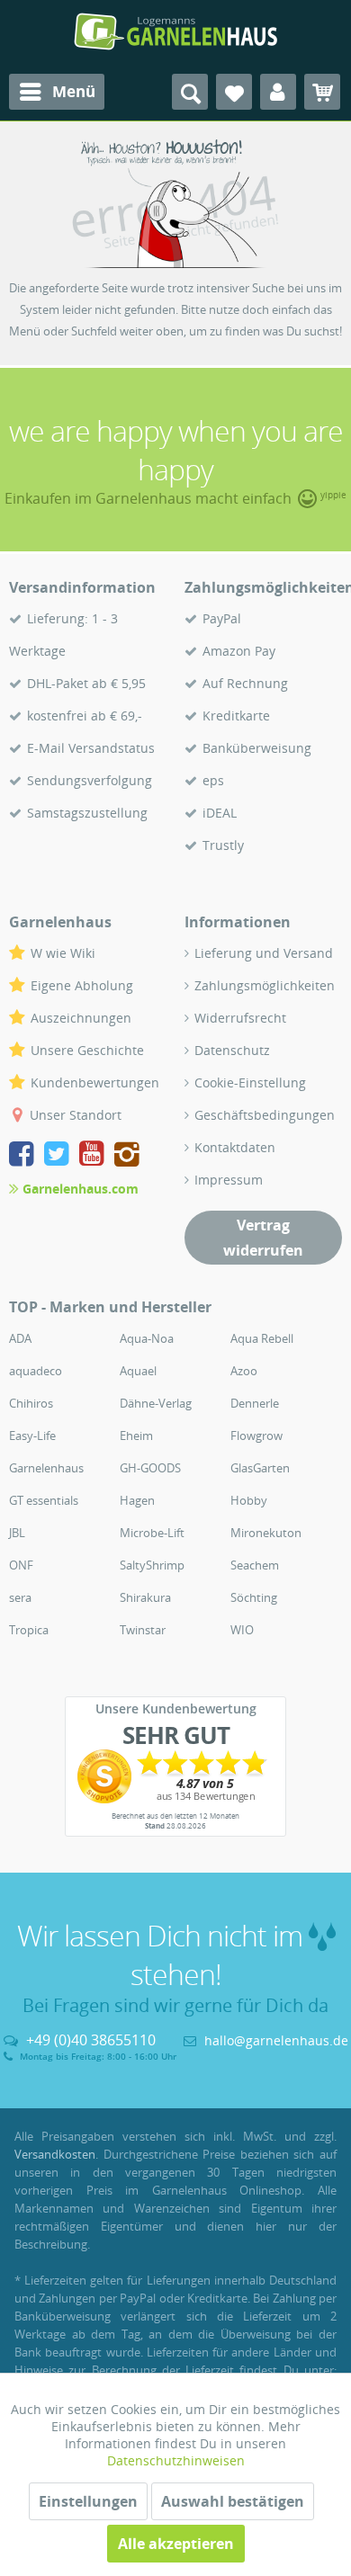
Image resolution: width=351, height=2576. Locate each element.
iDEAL (220, 813)
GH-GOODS (150, 1468)
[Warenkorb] (322, 92)
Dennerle (255, 1403)
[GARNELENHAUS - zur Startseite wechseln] (175, 31)
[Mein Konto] (278, 92)
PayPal (222, 618)
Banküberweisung (257, 748)
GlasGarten (260, 1468)
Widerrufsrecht (240, 1018)
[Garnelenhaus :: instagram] (127, 1156)
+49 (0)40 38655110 (91, 2040)
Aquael (138, 1371)
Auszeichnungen (81, 1018)
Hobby (249, 1500)
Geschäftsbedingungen (265, 1115)
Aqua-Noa (147, 1338)
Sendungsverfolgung (90, 780)
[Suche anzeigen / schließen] (190, 92)
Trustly (223, 845)
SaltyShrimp (152, 1565)
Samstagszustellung (87, 813)
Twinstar (143, 1630)
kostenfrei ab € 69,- (85, 716)
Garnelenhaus (46, 1468)
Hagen (137, 1500)
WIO (242, 1630)
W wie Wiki (63, 953)
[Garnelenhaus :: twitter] (60, 1156)
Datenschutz (232, 1050)
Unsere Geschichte (87, 1050)
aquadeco (36, 1371)
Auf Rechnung (245, 683)
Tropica (29, 1630)
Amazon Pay (239, 651)
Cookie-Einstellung (250, 1082)
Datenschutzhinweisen (176, 2460)
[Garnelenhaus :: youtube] (95, 1156)
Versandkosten (55, 2154)
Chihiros (31, 1403)
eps (213, 780)
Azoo (244, 1371)
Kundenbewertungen (95, 1082)
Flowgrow (256, 1436)
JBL (17, 1533)
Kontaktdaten (235, 1147)
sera (20, 1597)
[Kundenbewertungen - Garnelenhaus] (175, 1776)
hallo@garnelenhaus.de (276, 2040)
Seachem (255, 1565)
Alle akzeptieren (176, 2544)
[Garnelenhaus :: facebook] (25, 1156)
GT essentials (44, 1500)
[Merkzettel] (234, 92)
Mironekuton (266, 1533)
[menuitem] (57, 92)
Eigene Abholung (82, 985)
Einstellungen (88, 2501)
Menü (74, 91)
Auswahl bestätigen (233, 2501)
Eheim (136, 1436)
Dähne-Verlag (156, 1403)
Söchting (254, 1597)
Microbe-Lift (152, 1533)
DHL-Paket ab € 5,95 (86, 683)
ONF (21, 1565)
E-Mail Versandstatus (91, 748)
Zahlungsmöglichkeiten (265, 985)
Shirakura (145, 1597)
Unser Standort (76, 1115)
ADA (20, 1338)
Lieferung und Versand (264, 953)
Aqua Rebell (262, 1338)
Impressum (229, 1180)
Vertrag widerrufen (263, 1238)
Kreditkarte (236, 716)
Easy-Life (32, 1436)
